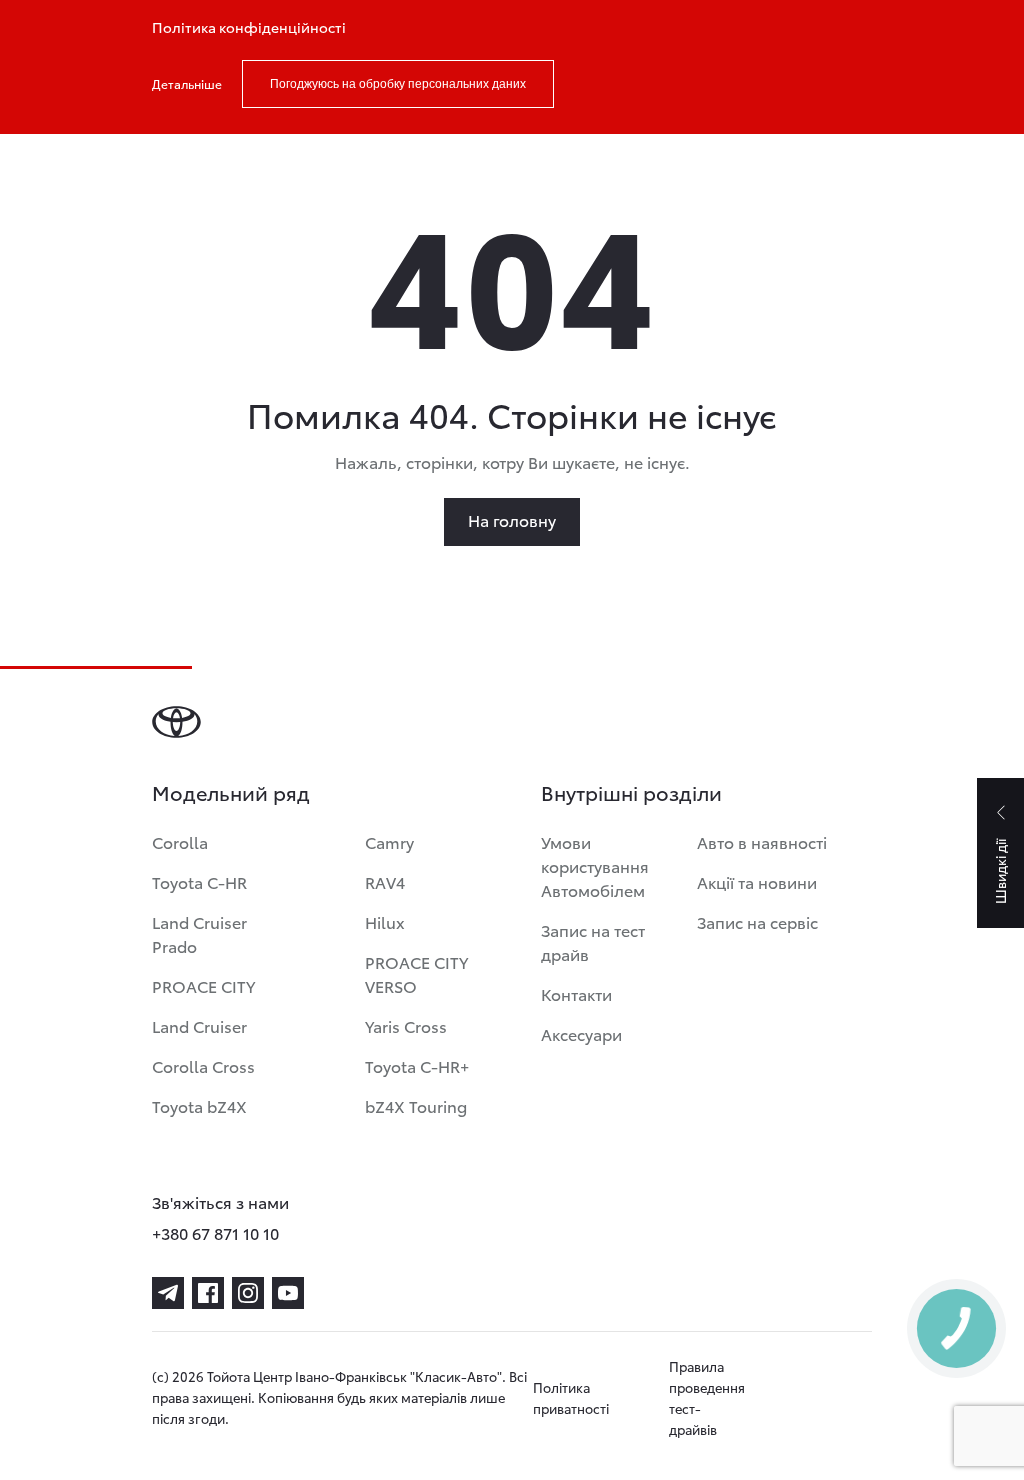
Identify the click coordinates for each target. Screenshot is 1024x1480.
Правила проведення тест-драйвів (707, 1397)
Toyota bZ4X (199, 1105)
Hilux (385, 921)
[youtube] (288, 1293)
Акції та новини (757, 881)
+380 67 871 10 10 (215, 1232)
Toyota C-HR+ (417, 1065)
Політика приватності (571, 1397)
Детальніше (187, 83)
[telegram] (168, 1293)
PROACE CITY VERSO (416, 973)
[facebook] (208, 1293)
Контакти (576, 993)
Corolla (180, 841)
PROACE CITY (203, 985)
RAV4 (385, 881)
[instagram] (248, 1293)
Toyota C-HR (199, 881)
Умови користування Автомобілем (595, 865)
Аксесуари (581, 1033)
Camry (389, 841)
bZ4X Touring (416, 1105)
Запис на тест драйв (593, 941)
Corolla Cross (203, 1065)
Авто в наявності (762, 841)
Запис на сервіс (757, 921)
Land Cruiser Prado (199, 933)
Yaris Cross (406, 1025)
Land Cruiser (199, 1025)
